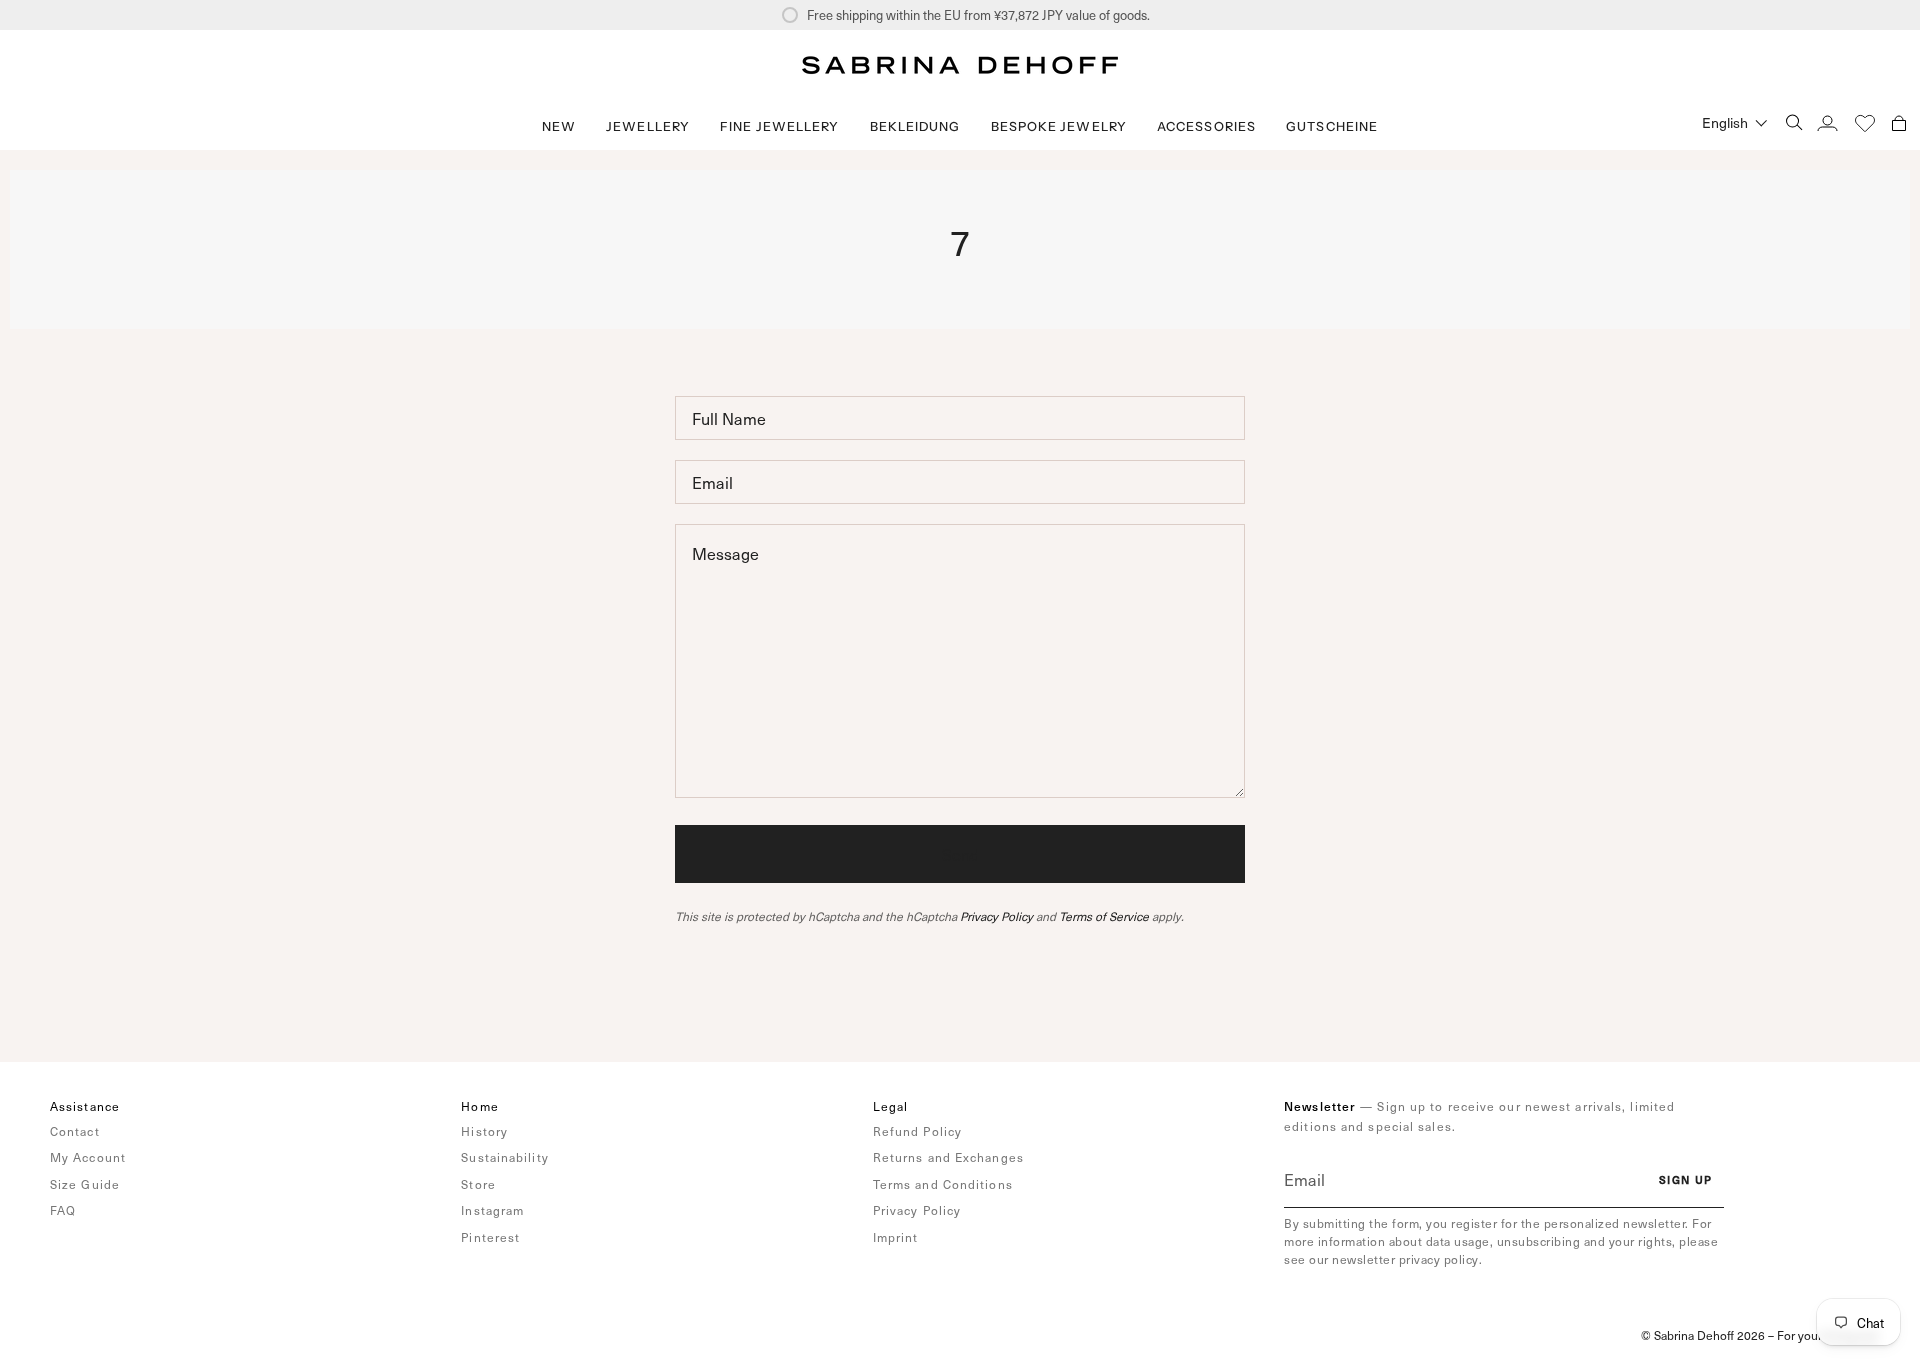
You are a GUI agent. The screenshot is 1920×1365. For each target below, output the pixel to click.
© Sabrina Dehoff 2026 (1703, 1335)
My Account (88, 1157)
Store (478, 1184)
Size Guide (85, 1184)
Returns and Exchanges (948, 1157)
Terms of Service (1104, 916)
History (484, 1131)
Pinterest (490, 1237)
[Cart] (1899, 122)
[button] (648, 126)
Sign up (1685, 1179)
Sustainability (504, 1157)
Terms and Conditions (943, 1184)
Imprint (896, 1237)
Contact (75, 1131)
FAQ (63, 1210)
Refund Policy (917, 1131)
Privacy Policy (996, 916)
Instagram (492, 1210)
